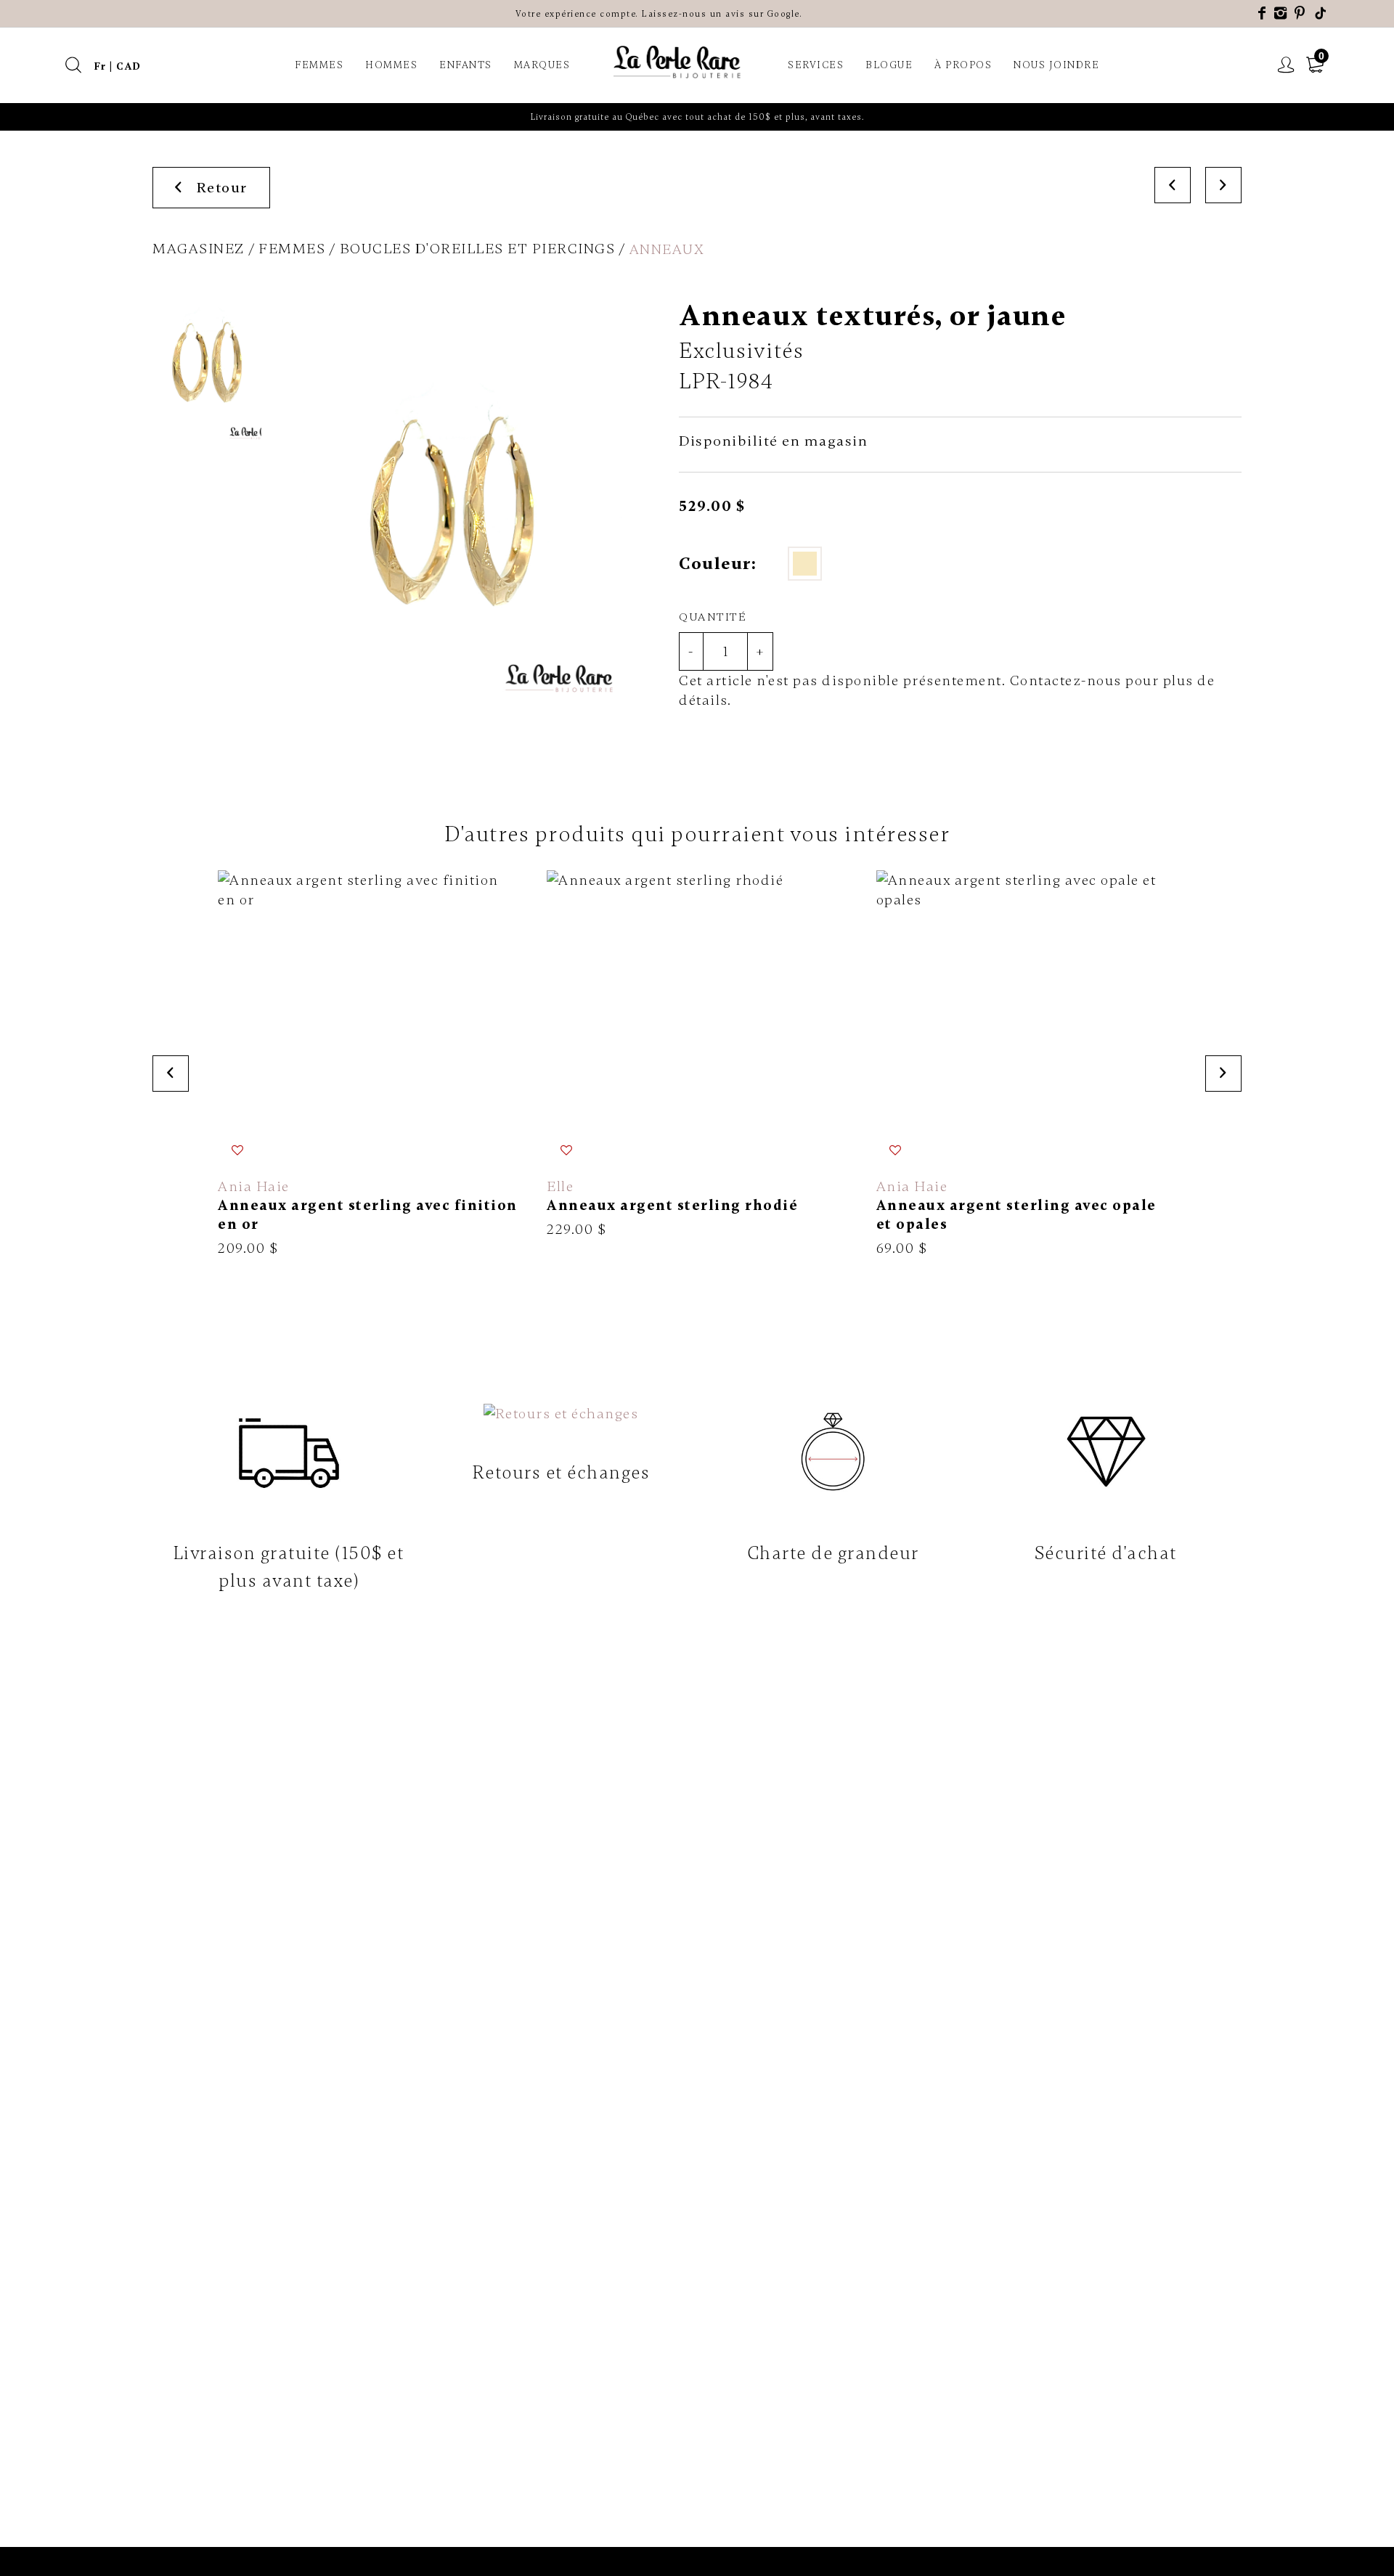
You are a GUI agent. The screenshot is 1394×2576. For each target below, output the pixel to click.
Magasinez (199, 249)
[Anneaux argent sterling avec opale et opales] (1026, 1064)
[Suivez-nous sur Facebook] (1263, 13)
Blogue (889, 65)
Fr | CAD (118, 66)
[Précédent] (1173, 185)
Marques (542, 65)
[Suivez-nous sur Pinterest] (1300, 13)
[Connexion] (1287, 65)
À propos (963, 65)
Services (816, 65)
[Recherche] (74, 65)
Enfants (466, 65)
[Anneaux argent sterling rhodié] (697, 1055)
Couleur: (717, 564)
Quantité (713, 617)
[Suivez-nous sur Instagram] (1281, 13)
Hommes (391, 65)
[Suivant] (1223, 185)
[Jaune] (805, 564)
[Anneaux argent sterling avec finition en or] (368, 1064)
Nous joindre (1056, 65)
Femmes (319, 65)
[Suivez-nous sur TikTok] (1321, 13)
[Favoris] (238, 1150)
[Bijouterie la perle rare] (679, 63)
